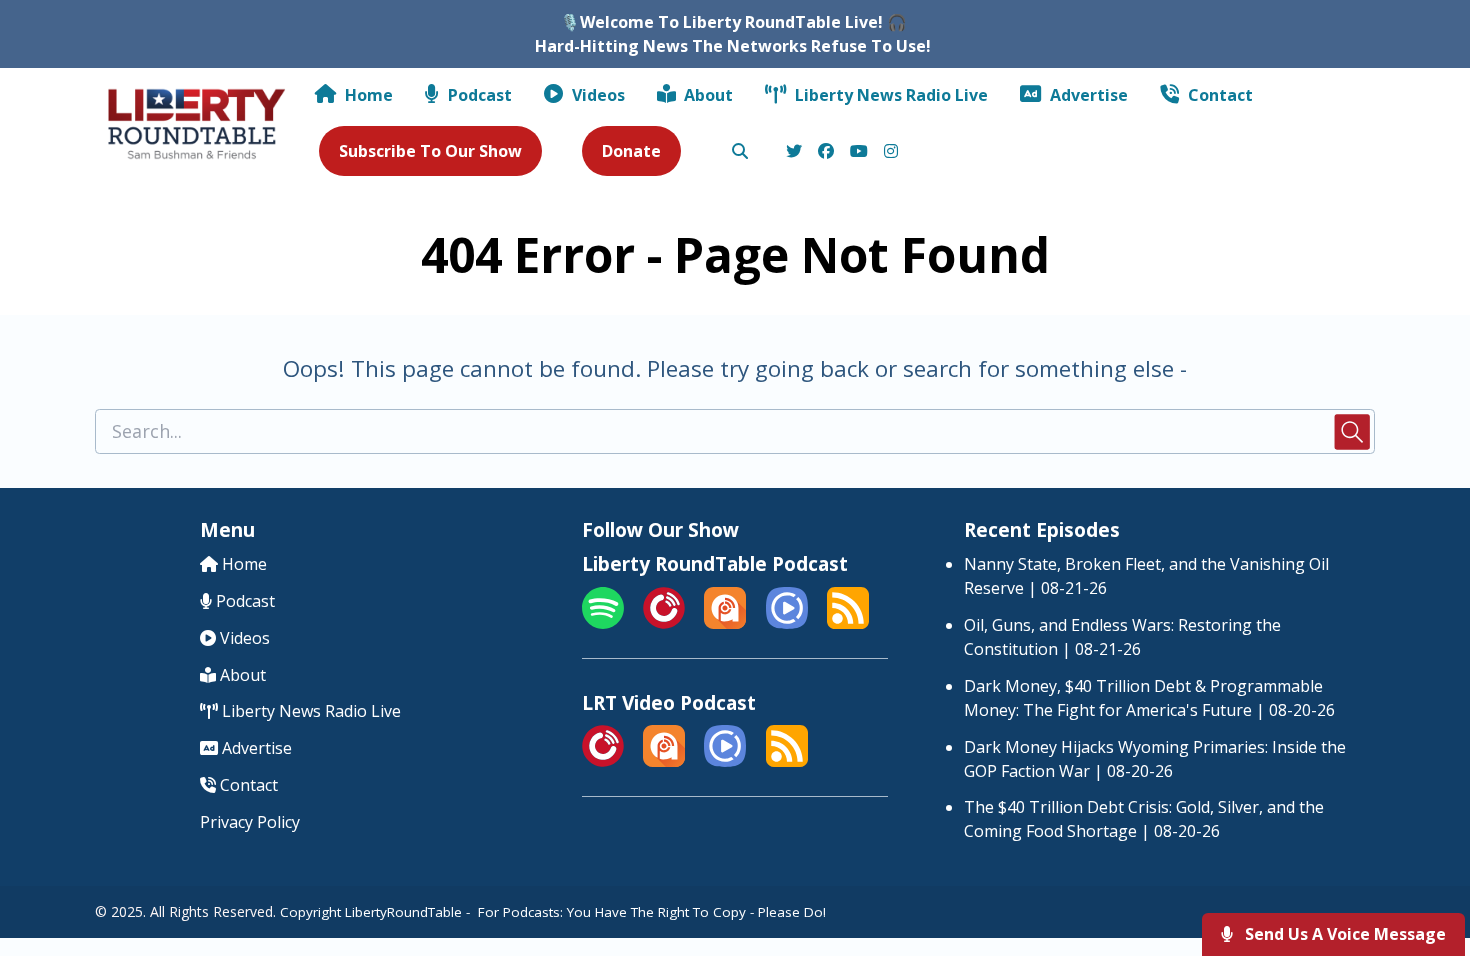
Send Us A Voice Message (1343, 934)
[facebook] (826, 152)
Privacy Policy (250, 822)
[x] (794, 152)
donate (631, 151)
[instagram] (888, 152)
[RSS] (848, 623)
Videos (596, 95)
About (706, 95)
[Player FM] (664, 623)
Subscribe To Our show (430, 151)
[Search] (739, 152)
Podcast (478, 95)
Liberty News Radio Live (889, 95)
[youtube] (859, 152)
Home (367, 95)
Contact (1218, 95)
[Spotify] (603, 623)
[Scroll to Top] (1422, 860)
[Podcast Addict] (725, 623)
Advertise (1087, 95)
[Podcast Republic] (787, 623)
